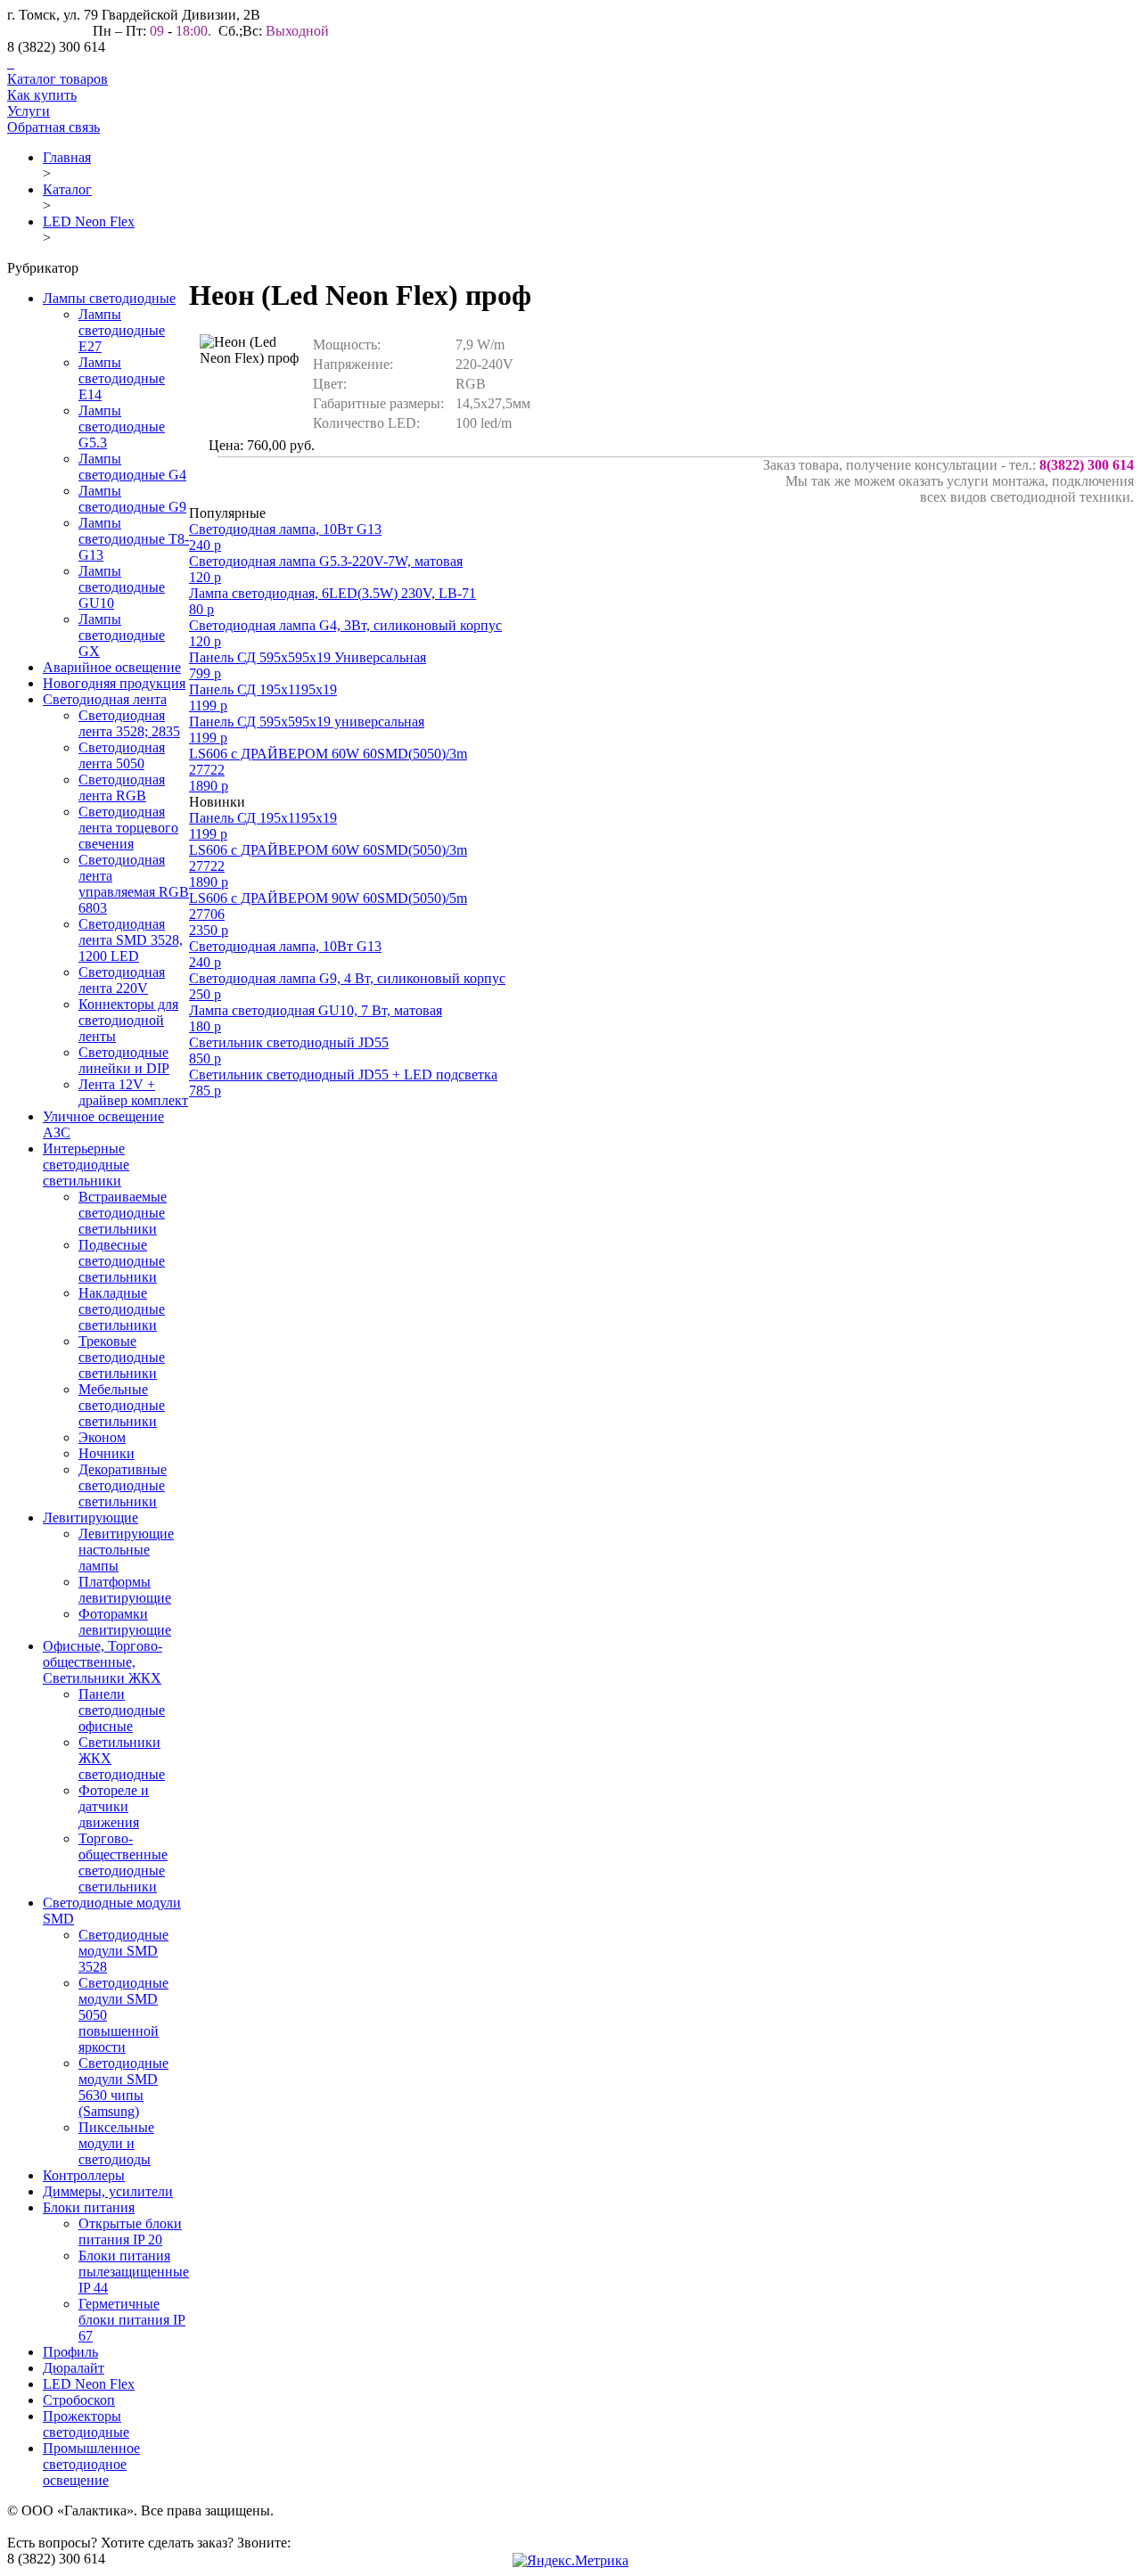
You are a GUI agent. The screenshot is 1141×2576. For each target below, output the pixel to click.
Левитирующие (90, 1518)
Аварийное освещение (112, 667)
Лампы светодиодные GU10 (122, 587)
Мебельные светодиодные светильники (122, 1405)
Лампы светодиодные (109, 298)
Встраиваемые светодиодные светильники (123, 1213)
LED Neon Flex (89, 222)
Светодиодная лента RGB (122, 788)
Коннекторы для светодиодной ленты (128, 1020)
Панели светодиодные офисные (122, 1710)
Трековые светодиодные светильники (122, 1357)
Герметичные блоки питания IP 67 (132, 2320)
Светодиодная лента (105, 699)
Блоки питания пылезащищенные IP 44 (134, 2272)
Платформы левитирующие (125, 1590)
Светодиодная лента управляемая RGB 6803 (134, 884)
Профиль (70, 2352)
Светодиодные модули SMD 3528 (123, 1951)
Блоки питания (89, 2207)
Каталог (67, 189)
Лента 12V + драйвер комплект (133, 1092)
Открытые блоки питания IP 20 (130, 2231)
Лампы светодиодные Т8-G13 (134, 539)
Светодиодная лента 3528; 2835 (129, 723)
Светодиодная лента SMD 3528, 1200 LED (131, 940)
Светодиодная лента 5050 (122, 755)
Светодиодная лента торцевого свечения (128, 828)
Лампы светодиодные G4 (132, 467)
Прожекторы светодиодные (86, 2424)
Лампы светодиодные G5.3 (122, 427)
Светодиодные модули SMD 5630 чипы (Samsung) (123, 2087)
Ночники (107, 1453)
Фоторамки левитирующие (125, 1622)
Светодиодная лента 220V (122, 980)
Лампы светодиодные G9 (132, 499)
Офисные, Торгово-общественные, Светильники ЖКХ (103, 1662)
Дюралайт (74, 2368)
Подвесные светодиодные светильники (122, 1261)
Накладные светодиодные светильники (122, 1309)
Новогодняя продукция (114, 683)
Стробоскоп (79, 2400)
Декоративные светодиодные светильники (123, 1485)
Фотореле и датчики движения (114, 1806)
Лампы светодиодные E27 (122, 330)
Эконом (102, 1437)
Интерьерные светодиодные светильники (86, 1165)
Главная (67, 157)
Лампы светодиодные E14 (122, 378)
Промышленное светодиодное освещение (91, 2464)
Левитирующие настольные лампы (126, 1550)
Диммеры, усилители (108, 2191)
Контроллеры (84, 2175)
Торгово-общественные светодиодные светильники (123, 1862)
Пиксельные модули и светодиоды (116, 2143)
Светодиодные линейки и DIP (124, 1060)
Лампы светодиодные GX (122, 635)
